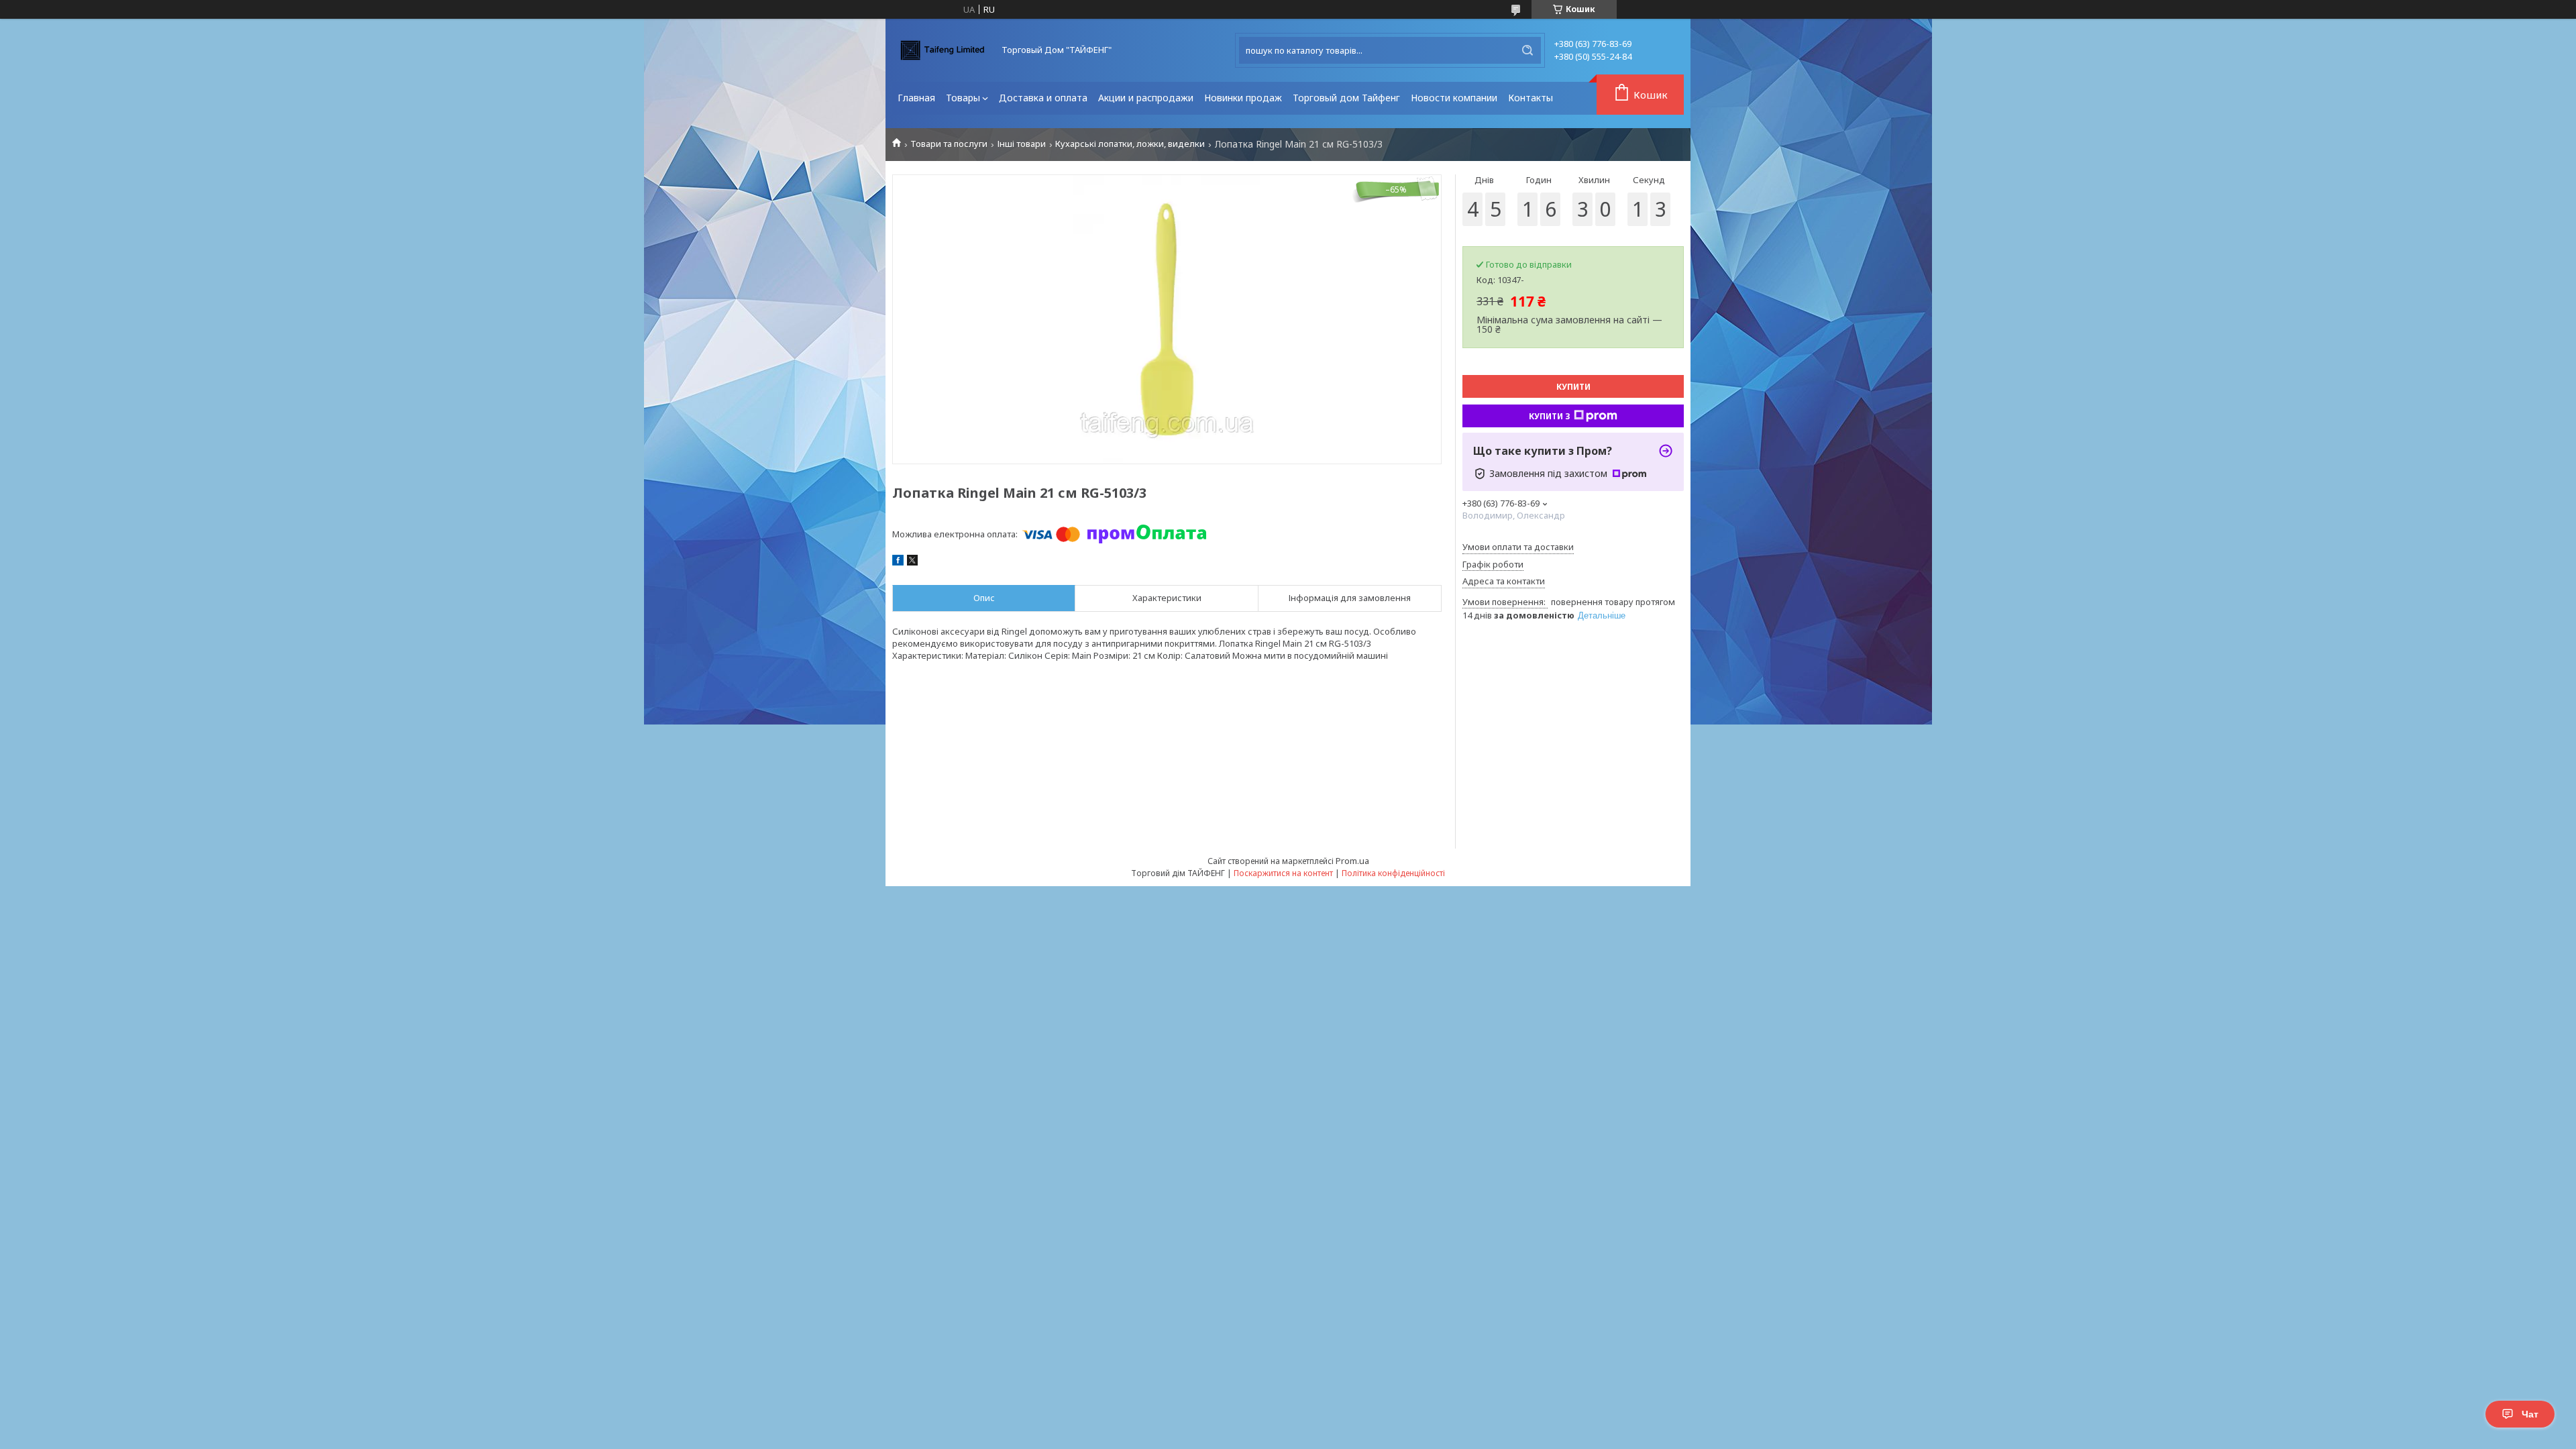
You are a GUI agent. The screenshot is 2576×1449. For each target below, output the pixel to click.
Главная (916, 98)
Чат (2530, 1414)
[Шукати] (1527, 50)
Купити (1573, 387)
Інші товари (1022, 144)
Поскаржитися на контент (1283, 873)
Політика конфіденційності (1393, 873)
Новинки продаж (1243, 98)
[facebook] (898, 562)
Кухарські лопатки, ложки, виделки (1130, 144)
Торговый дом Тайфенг (1346, 98)
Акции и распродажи (1146, 98)
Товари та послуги (949, 144)
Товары (963, 98)
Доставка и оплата (1043, 98)
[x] (912, 562)
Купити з (1550, 416)
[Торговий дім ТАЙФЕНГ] (943, 50)
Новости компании (1454, 98)
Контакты (1531, 98)
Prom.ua (1352, 861)
